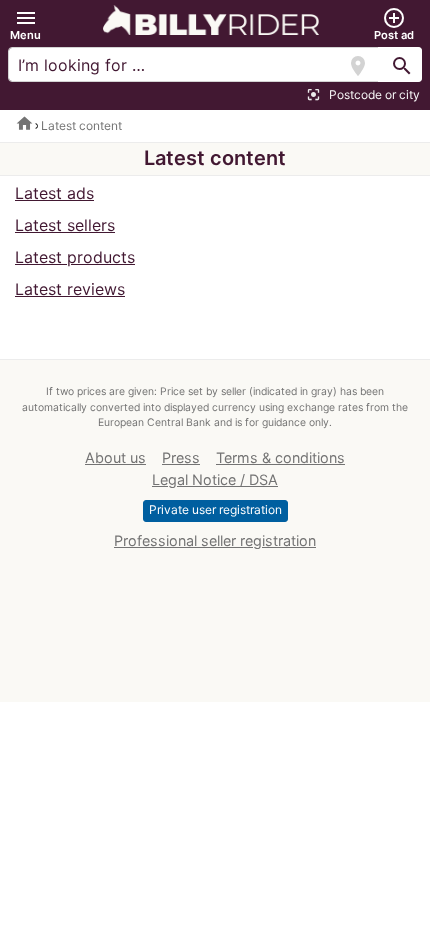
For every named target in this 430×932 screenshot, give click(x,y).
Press (181, 457)
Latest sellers (65, 225)
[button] (25, 24)
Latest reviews (70, 289)
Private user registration (215, 509)
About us (115, 457)
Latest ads (54, 193)
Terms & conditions (280, 457)
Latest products (75, 257)
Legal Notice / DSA (215, 479)
